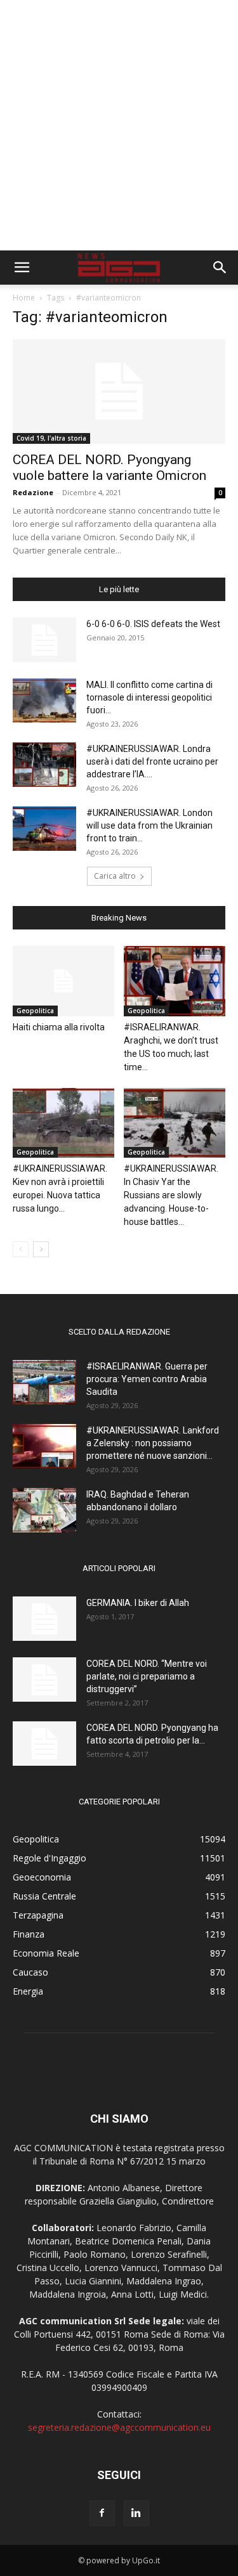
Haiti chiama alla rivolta (59, 1027)
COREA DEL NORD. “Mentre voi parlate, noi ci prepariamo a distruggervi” (147, 1676)
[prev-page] (21, 1249)
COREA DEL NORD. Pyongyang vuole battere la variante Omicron (109, 468)
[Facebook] (102, 2513)
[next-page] (41, 1249)
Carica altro (115, 876)
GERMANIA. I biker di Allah (138, 1603)
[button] (22, 268)
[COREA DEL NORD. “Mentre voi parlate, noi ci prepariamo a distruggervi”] (44, 1680)
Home (24, 298)
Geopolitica (35, 1011)
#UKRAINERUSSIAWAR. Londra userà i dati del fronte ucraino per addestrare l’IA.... (152, 761)
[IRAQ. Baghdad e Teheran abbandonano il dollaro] (44, 1510)
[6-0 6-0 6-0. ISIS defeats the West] (44, 640)
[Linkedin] (136, 2513)
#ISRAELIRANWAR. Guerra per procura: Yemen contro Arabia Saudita (147, 1379)
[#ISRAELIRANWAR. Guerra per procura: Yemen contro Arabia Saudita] (44, 1382)
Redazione (33, 492)
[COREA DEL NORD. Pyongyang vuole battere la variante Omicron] (119, 392)
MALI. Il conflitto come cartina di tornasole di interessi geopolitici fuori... (149, 697)
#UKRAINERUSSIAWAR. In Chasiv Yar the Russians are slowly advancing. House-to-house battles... (171, 1195)
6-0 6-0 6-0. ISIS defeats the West (153, 624)
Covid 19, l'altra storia (51, 438)
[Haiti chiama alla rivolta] (63, 981)
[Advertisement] (119, 125)
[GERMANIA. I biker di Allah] (44, 1619)
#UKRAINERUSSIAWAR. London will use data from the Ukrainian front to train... (149, 825)
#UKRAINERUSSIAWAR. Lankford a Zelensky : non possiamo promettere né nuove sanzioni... (153, 1443)
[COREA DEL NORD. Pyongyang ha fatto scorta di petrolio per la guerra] (44, 1744)
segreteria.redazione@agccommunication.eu (119, 2427)
